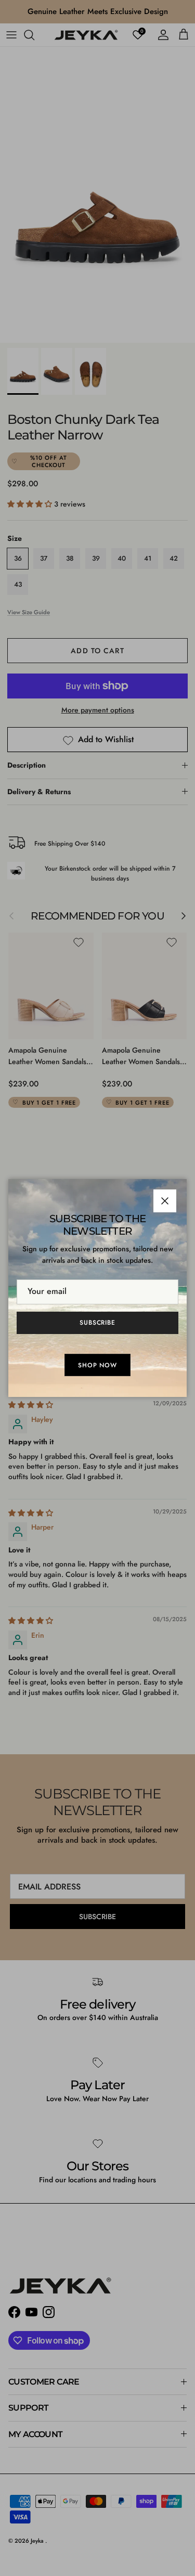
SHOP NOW (98, 1365)
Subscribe (98, 1323)
